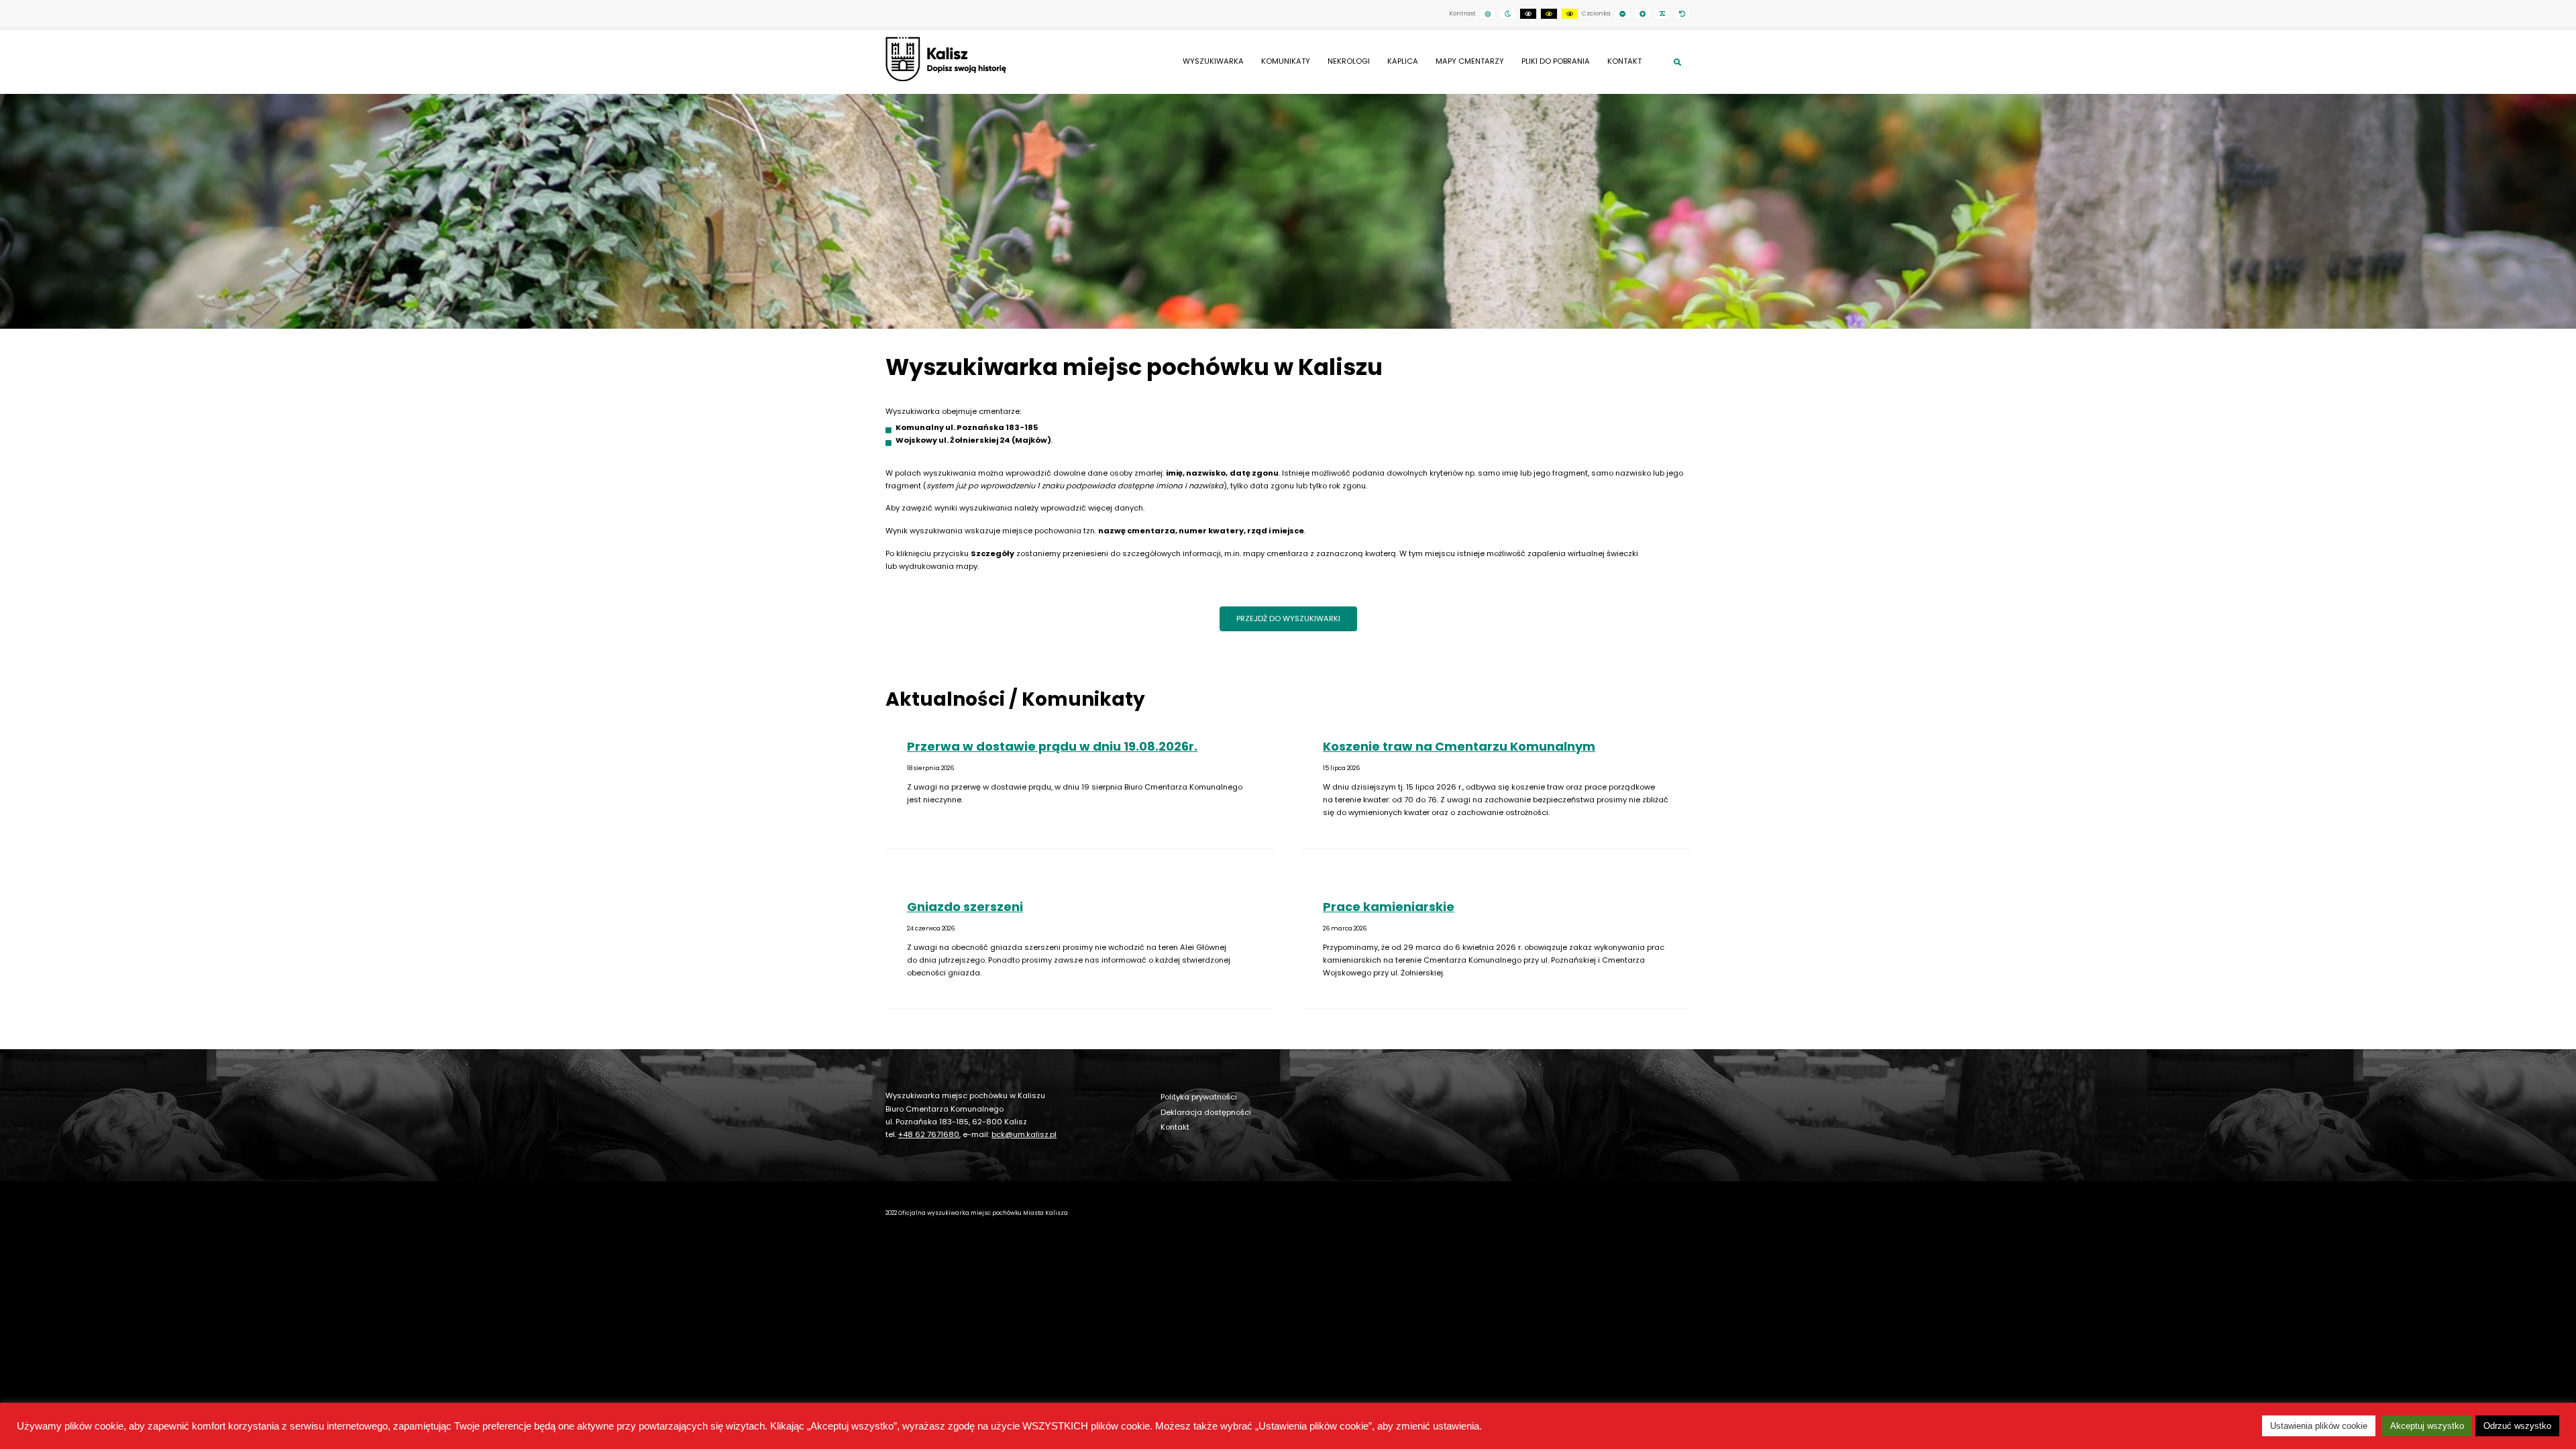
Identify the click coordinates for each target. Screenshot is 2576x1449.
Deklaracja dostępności (1206, 1112)
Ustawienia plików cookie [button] (2319, 1426)
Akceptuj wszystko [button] (2427, 1426)
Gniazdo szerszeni (965, 907)
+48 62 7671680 (929, 1134)
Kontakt (1175, 1127)
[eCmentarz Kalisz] (946, 59)
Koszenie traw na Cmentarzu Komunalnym (1459, 746)
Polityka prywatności (1199, 1097)
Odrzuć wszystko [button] (2517, 1426)
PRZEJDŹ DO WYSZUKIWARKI (1288, 619)
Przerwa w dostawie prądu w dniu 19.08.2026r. (1052, 746)
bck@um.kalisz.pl (1024, 1134)
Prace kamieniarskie (1389, 907)
